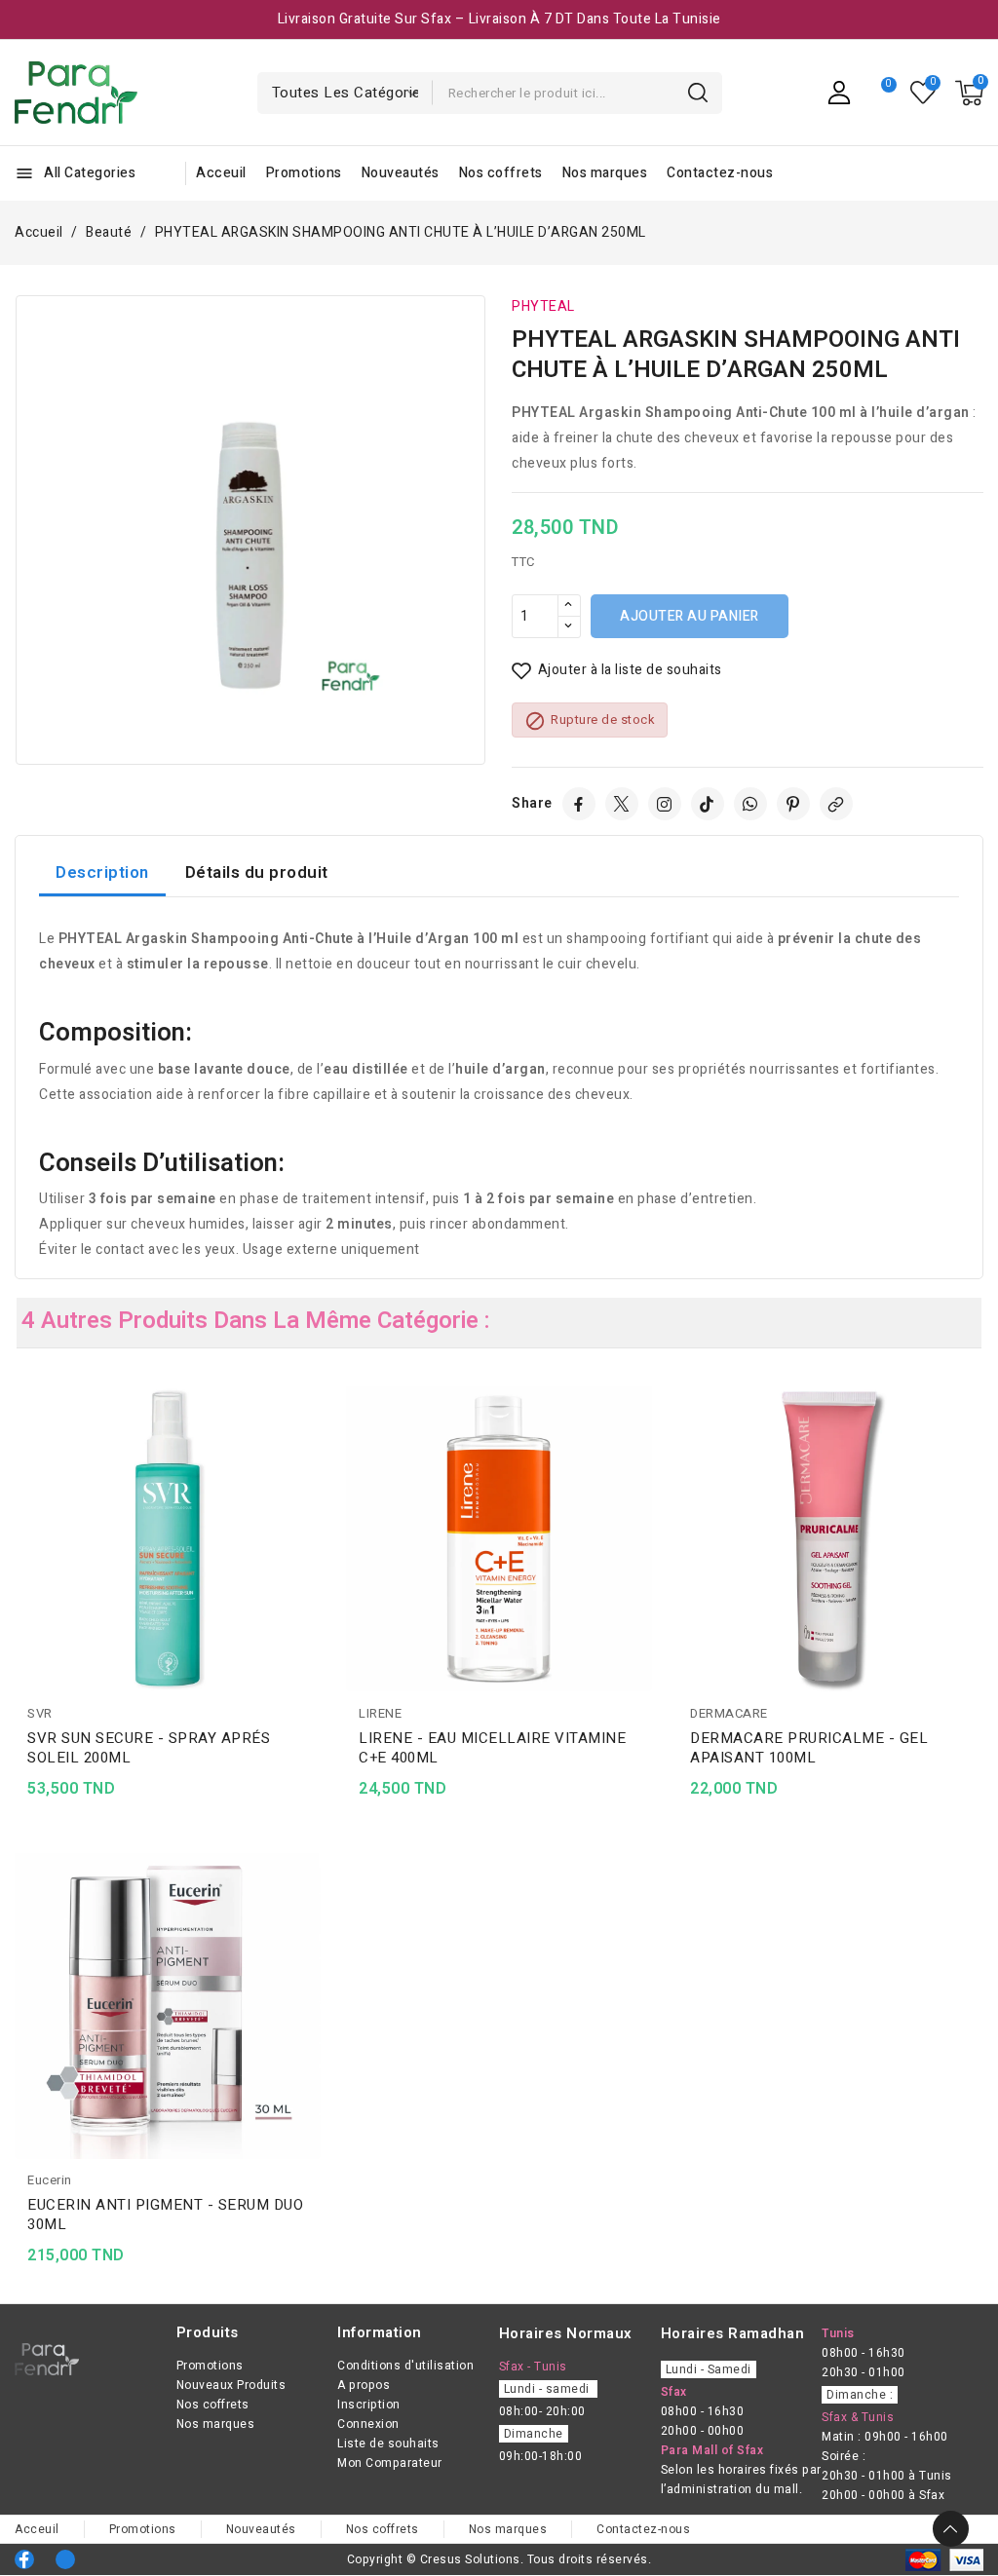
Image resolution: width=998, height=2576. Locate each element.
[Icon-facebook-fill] (24, 2559)
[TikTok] (708, 804)
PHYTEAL (543, 306)
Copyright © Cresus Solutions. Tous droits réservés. (499, 2559)
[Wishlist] (923, 93)
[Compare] (881, 93)
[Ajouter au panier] (314, 1515)
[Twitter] (622, 804)
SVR (40, 1713)
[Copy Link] (836, 804)
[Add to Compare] (314, 1439)
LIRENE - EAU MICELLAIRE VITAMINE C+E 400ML (492, 1748)
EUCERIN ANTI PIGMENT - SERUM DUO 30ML (165, 2215)
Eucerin (50, 2180)
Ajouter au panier (690, 616)
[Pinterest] (793, 804)
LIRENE (380, 1713)
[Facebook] (579, 804)
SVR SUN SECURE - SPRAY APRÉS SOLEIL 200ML (149, 1748)
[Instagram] (665, 804)
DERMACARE (729, 1713)
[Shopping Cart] (969, 93)
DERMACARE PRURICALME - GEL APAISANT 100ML (809, 1748)
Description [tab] (102, 872)
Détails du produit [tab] (257, 872)
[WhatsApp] (750, 804)
